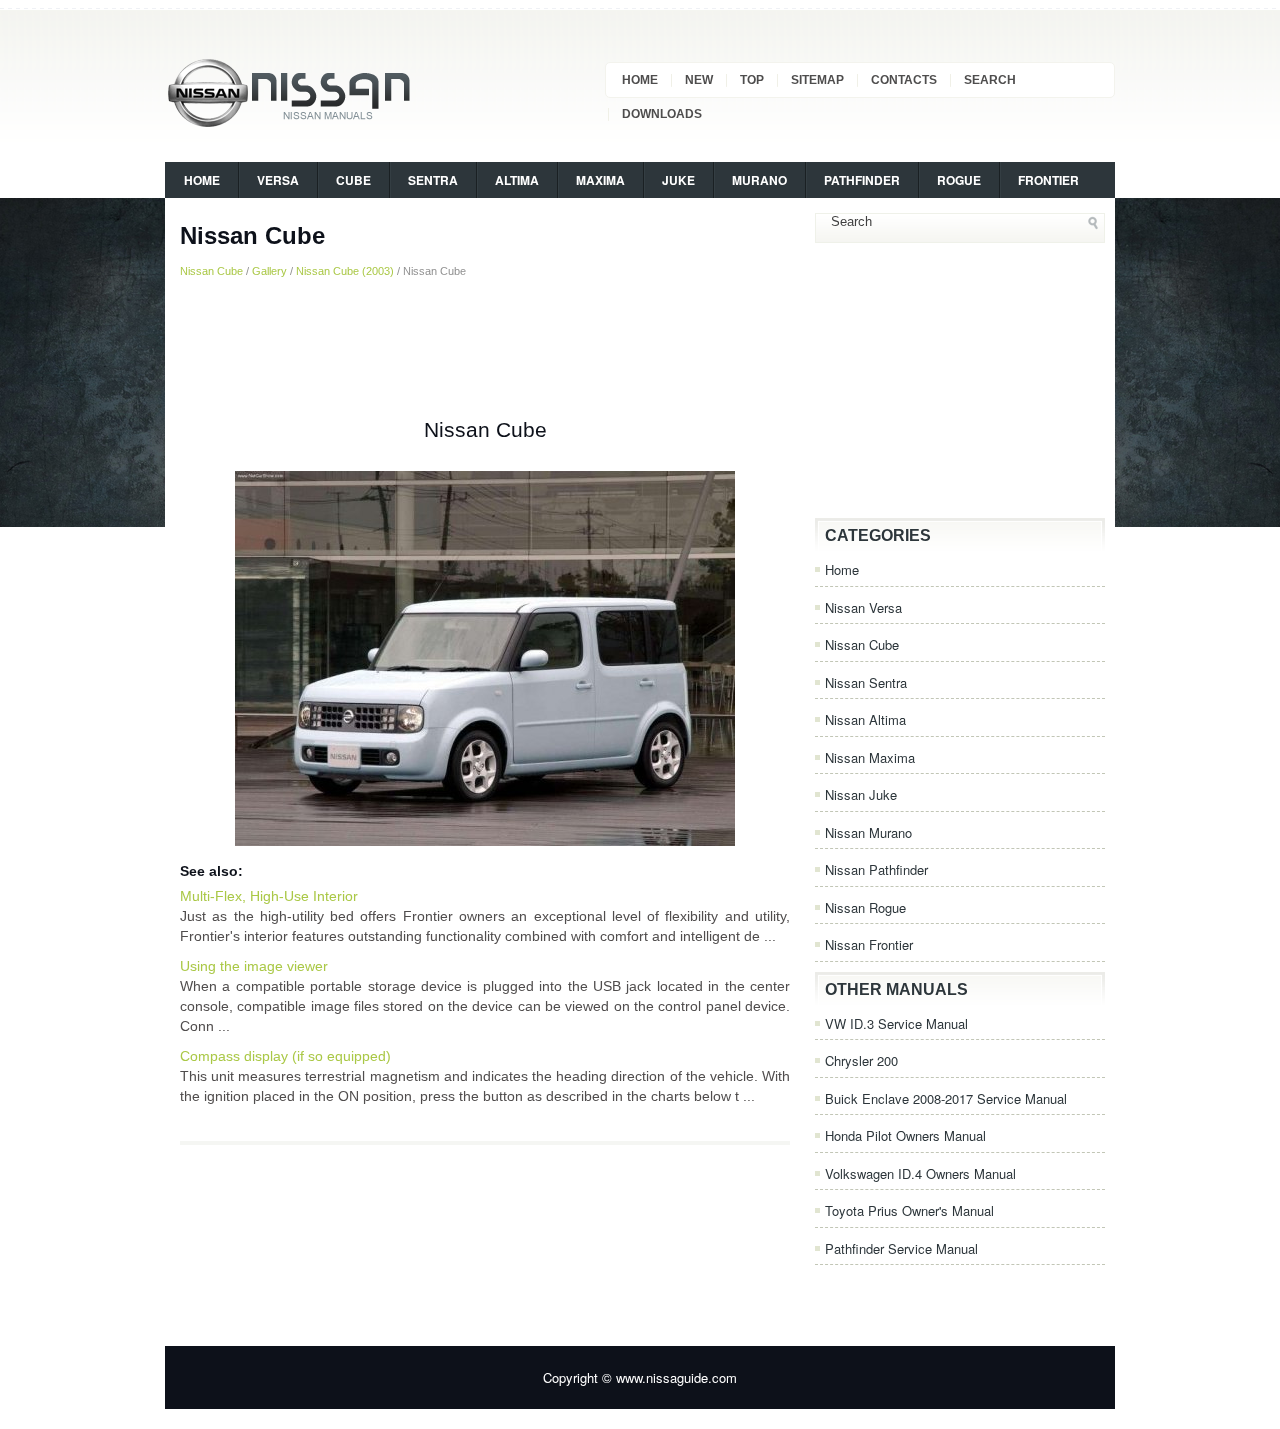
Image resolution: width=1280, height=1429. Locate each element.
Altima (517, 180)
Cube (353, 180)
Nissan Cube (211, 271)
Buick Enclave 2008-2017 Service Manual (946, 1098)
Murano (759, 180)
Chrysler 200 (861, 1060)
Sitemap (817, 80)
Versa (278, 180)
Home (640, 80)
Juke (678, 180)
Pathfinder (862, 180)
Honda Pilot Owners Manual (905, 1135)
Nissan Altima (865, 719)
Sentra (433, 180)
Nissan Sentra (866, 682)
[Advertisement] (485, 349)
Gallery (269, 271)
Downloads (662, 114)
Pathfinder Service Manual (901, 1248)
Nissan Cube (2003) (345, 271)
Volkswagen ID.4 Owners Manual (920, 1173)
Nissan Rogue (865, 907)
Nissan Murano (868, 832)
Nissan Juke (861, 794)
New (699, 80)
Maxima (600, 180)
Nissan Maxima (870, 757)
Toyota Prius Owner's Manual (909, 1210)
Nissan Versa (863, 607)
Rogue (959, 180)
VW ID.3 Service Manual (896, 1023)
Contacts (904, 80)
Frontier (1048, 180)
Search (990, 80)
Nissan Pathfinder (876, 869)
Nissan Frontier (869, 944)
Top (752, 80)
